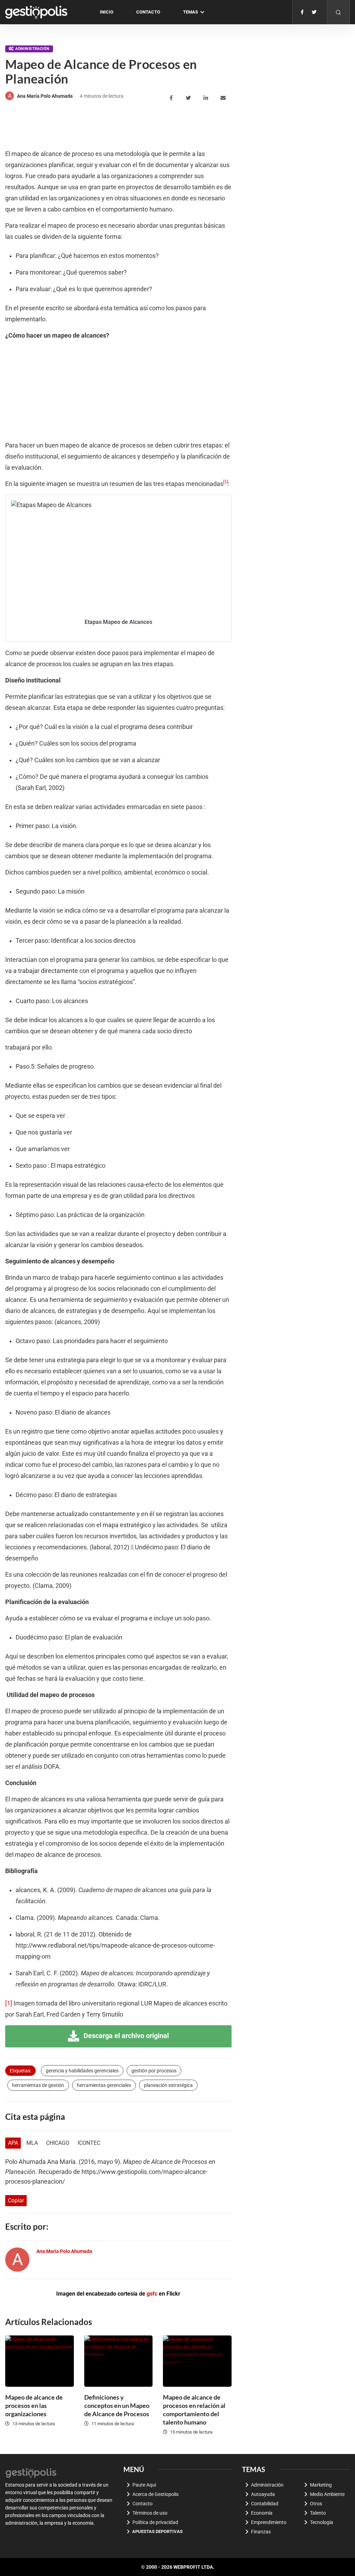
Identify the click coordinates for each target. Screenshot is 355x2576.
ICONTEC (89, 2143)
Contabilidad (265, 2504)
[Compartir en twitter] (189, 98)
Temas (191, 12)
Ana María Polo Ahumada (45, 96)
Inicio (107, 12)
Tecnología (322, 2522)
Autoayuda (263, 2494)
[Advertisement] (131, 126)
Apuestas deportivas (157, 2531)
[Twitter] (314, 12)
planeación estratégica (168, 2085)
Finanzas (261, 2532)
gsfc (152, 2294)
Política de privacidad (155, 2522)
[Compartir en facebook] (172, 98)
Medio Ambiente (327, 2494)
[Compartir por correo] (224, 98)
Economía (262, 2513)
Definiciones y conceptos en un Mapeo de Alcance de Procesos (117, 2405)
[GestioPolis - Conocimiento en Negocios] (31, 2472)
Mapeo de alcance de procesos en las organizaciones (34, 2405)
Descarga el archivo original (125, 2036)
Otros (316, 2504)
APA (13, 2143)
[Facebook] (302, 12)
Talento (318, 2513)
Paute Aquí (144, 2485)
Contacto (148, 12)
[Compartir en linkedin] (207, 98)
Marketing (321, 2485)
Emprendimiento (269, 2522)
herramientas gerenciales (104, 2085)
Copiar (16, 2200)
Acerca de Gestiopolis (155, 2494)
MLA (32, 2143)
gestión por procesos (154, 2071)
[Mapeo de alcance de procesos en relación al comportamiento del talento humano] (197, 2361)
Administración (32, 49)
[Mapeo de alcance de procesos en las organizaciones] (40, 2361)
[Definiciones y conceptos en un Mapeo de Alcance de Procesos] (119, 2361)
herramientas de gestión (38, 2085)
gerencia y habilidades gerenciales (82, 2071)
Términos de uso (150, 2513)
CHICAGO (58, 2143)
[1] (9, 2003)
